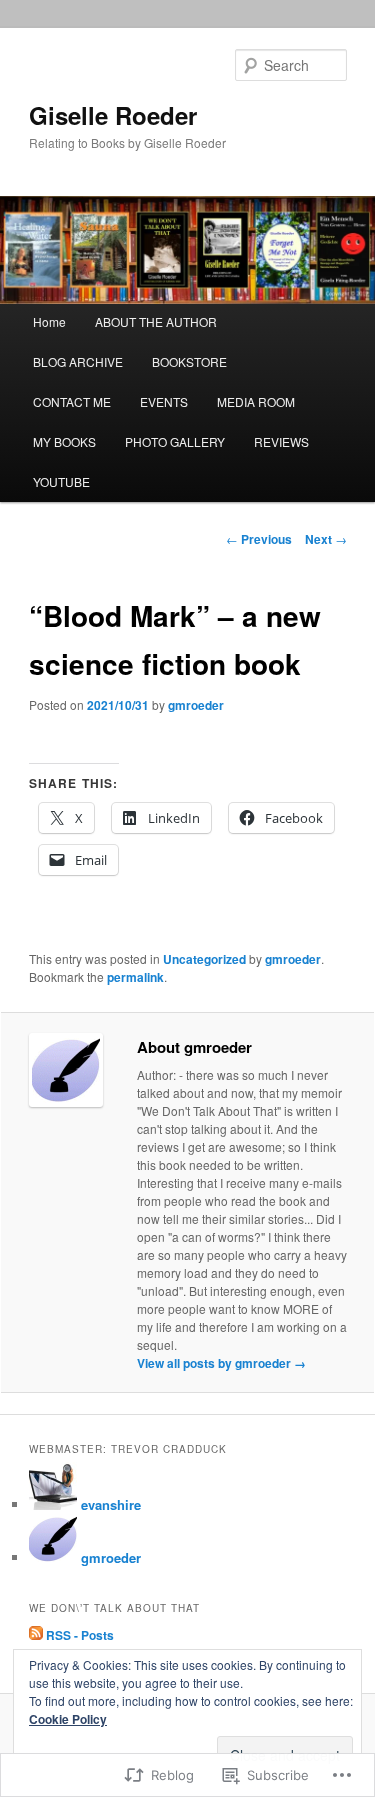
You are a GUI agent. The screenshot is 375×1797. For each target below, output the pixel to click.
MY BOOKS (64, 441)
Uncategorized (204, 959)
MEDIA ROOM (256, 401)
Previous (259, 539)
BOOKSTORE (189, 361)
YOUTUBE (61, 481)
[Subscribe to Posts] (36, 1635)
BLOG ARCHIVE (78, 361)
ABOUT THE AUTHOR (156, 321)
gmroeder (196, 705)
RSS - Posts (80, 1635)
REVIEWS (281, 441)
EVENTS (164, 401)
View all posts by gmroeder (221, 1363)
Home (49, 321)
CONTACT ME (72, 401)
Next (326, 539)
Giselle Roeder (113, 115)
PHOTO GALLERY (175, 441)
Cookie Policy (68, 1719)
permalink (135, 977)
